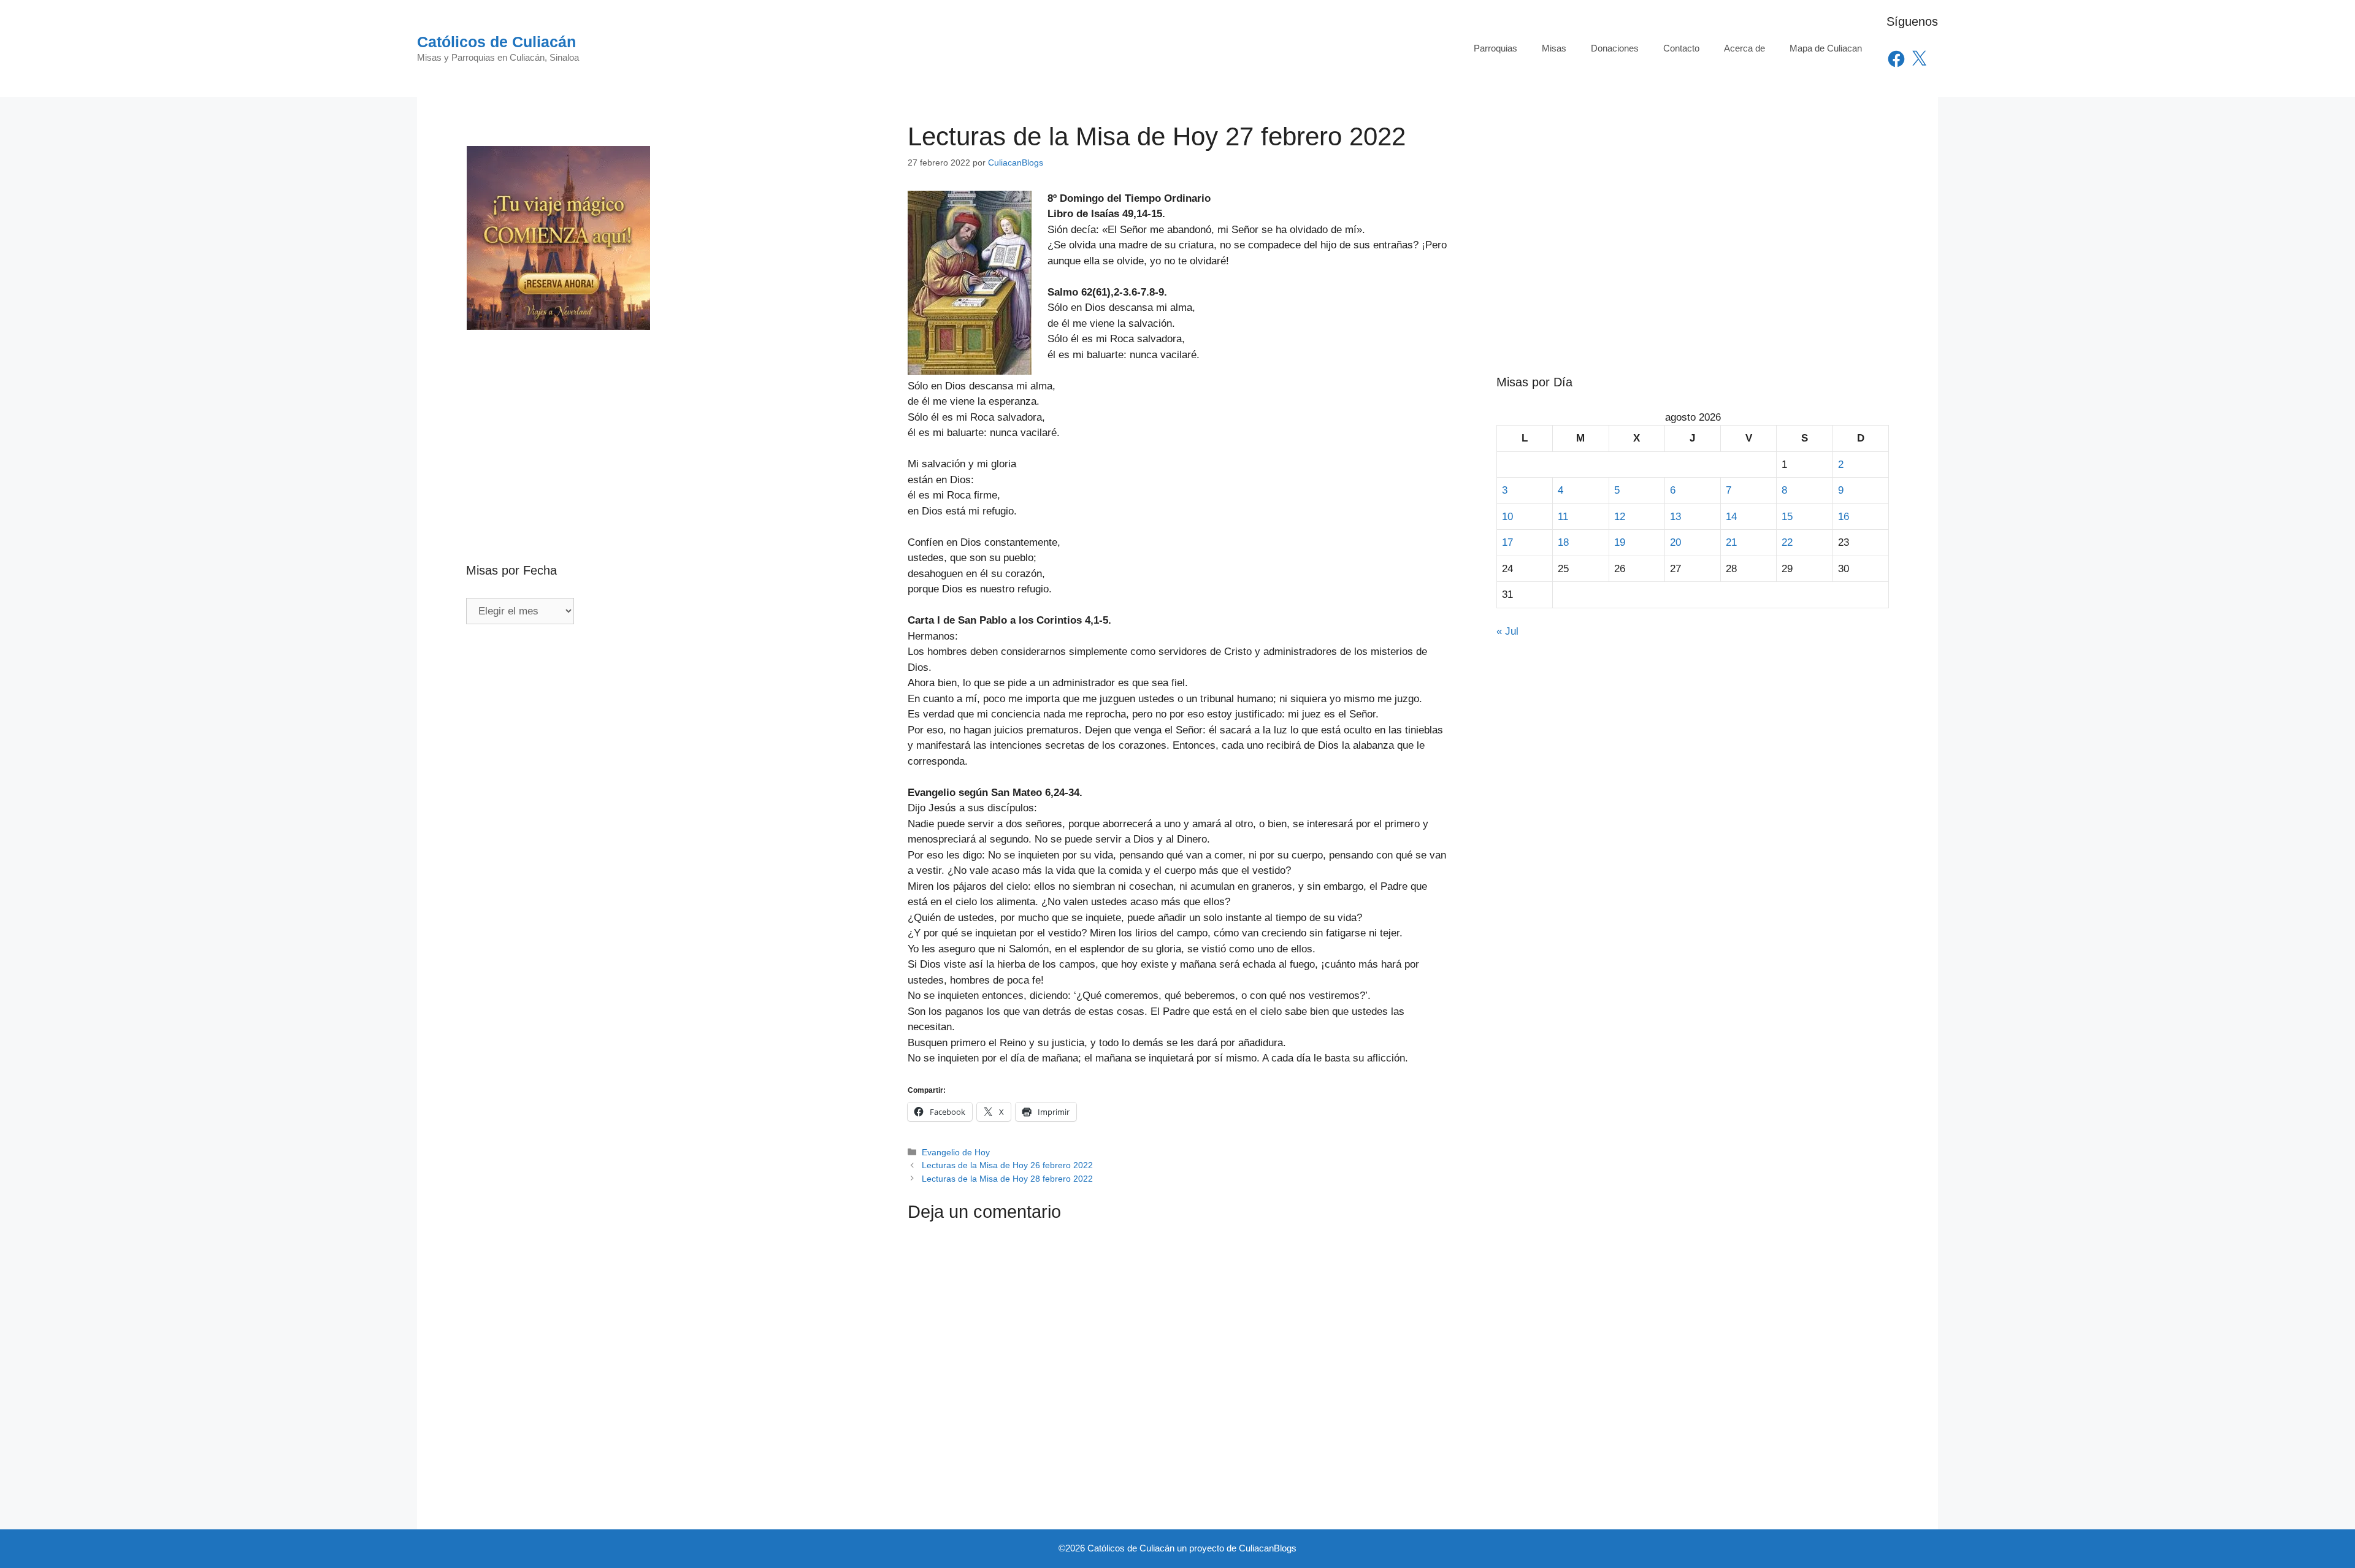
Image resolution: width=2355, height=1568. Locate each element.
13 (1675, 517)
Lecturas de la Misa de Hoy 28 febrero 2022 (1007, 1179)
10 (1507, 517)
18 (1563, 542)
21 (1731, 542)
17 (1507, 542)
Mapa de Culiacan (1826, 48)
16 (1844, 517)
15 (1787, 517)
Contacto (1681, 48)
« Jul (1507, 631)
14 (1731, 517)
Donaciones (1615, 48)
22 (1787, 542)
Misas (1554, 48)
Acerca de (1744, 48)
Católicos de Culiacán (496, 42)
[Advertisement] (662, 420)
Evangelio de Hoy (956, 1152)
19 (1620, 542)
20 (1675, 542)
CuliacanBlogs (1268, 1548)
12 (1620, 517)
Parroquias (1495, 48)
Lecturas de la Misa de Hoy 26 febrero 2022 (1007, 1165)
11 (1563, 517)
